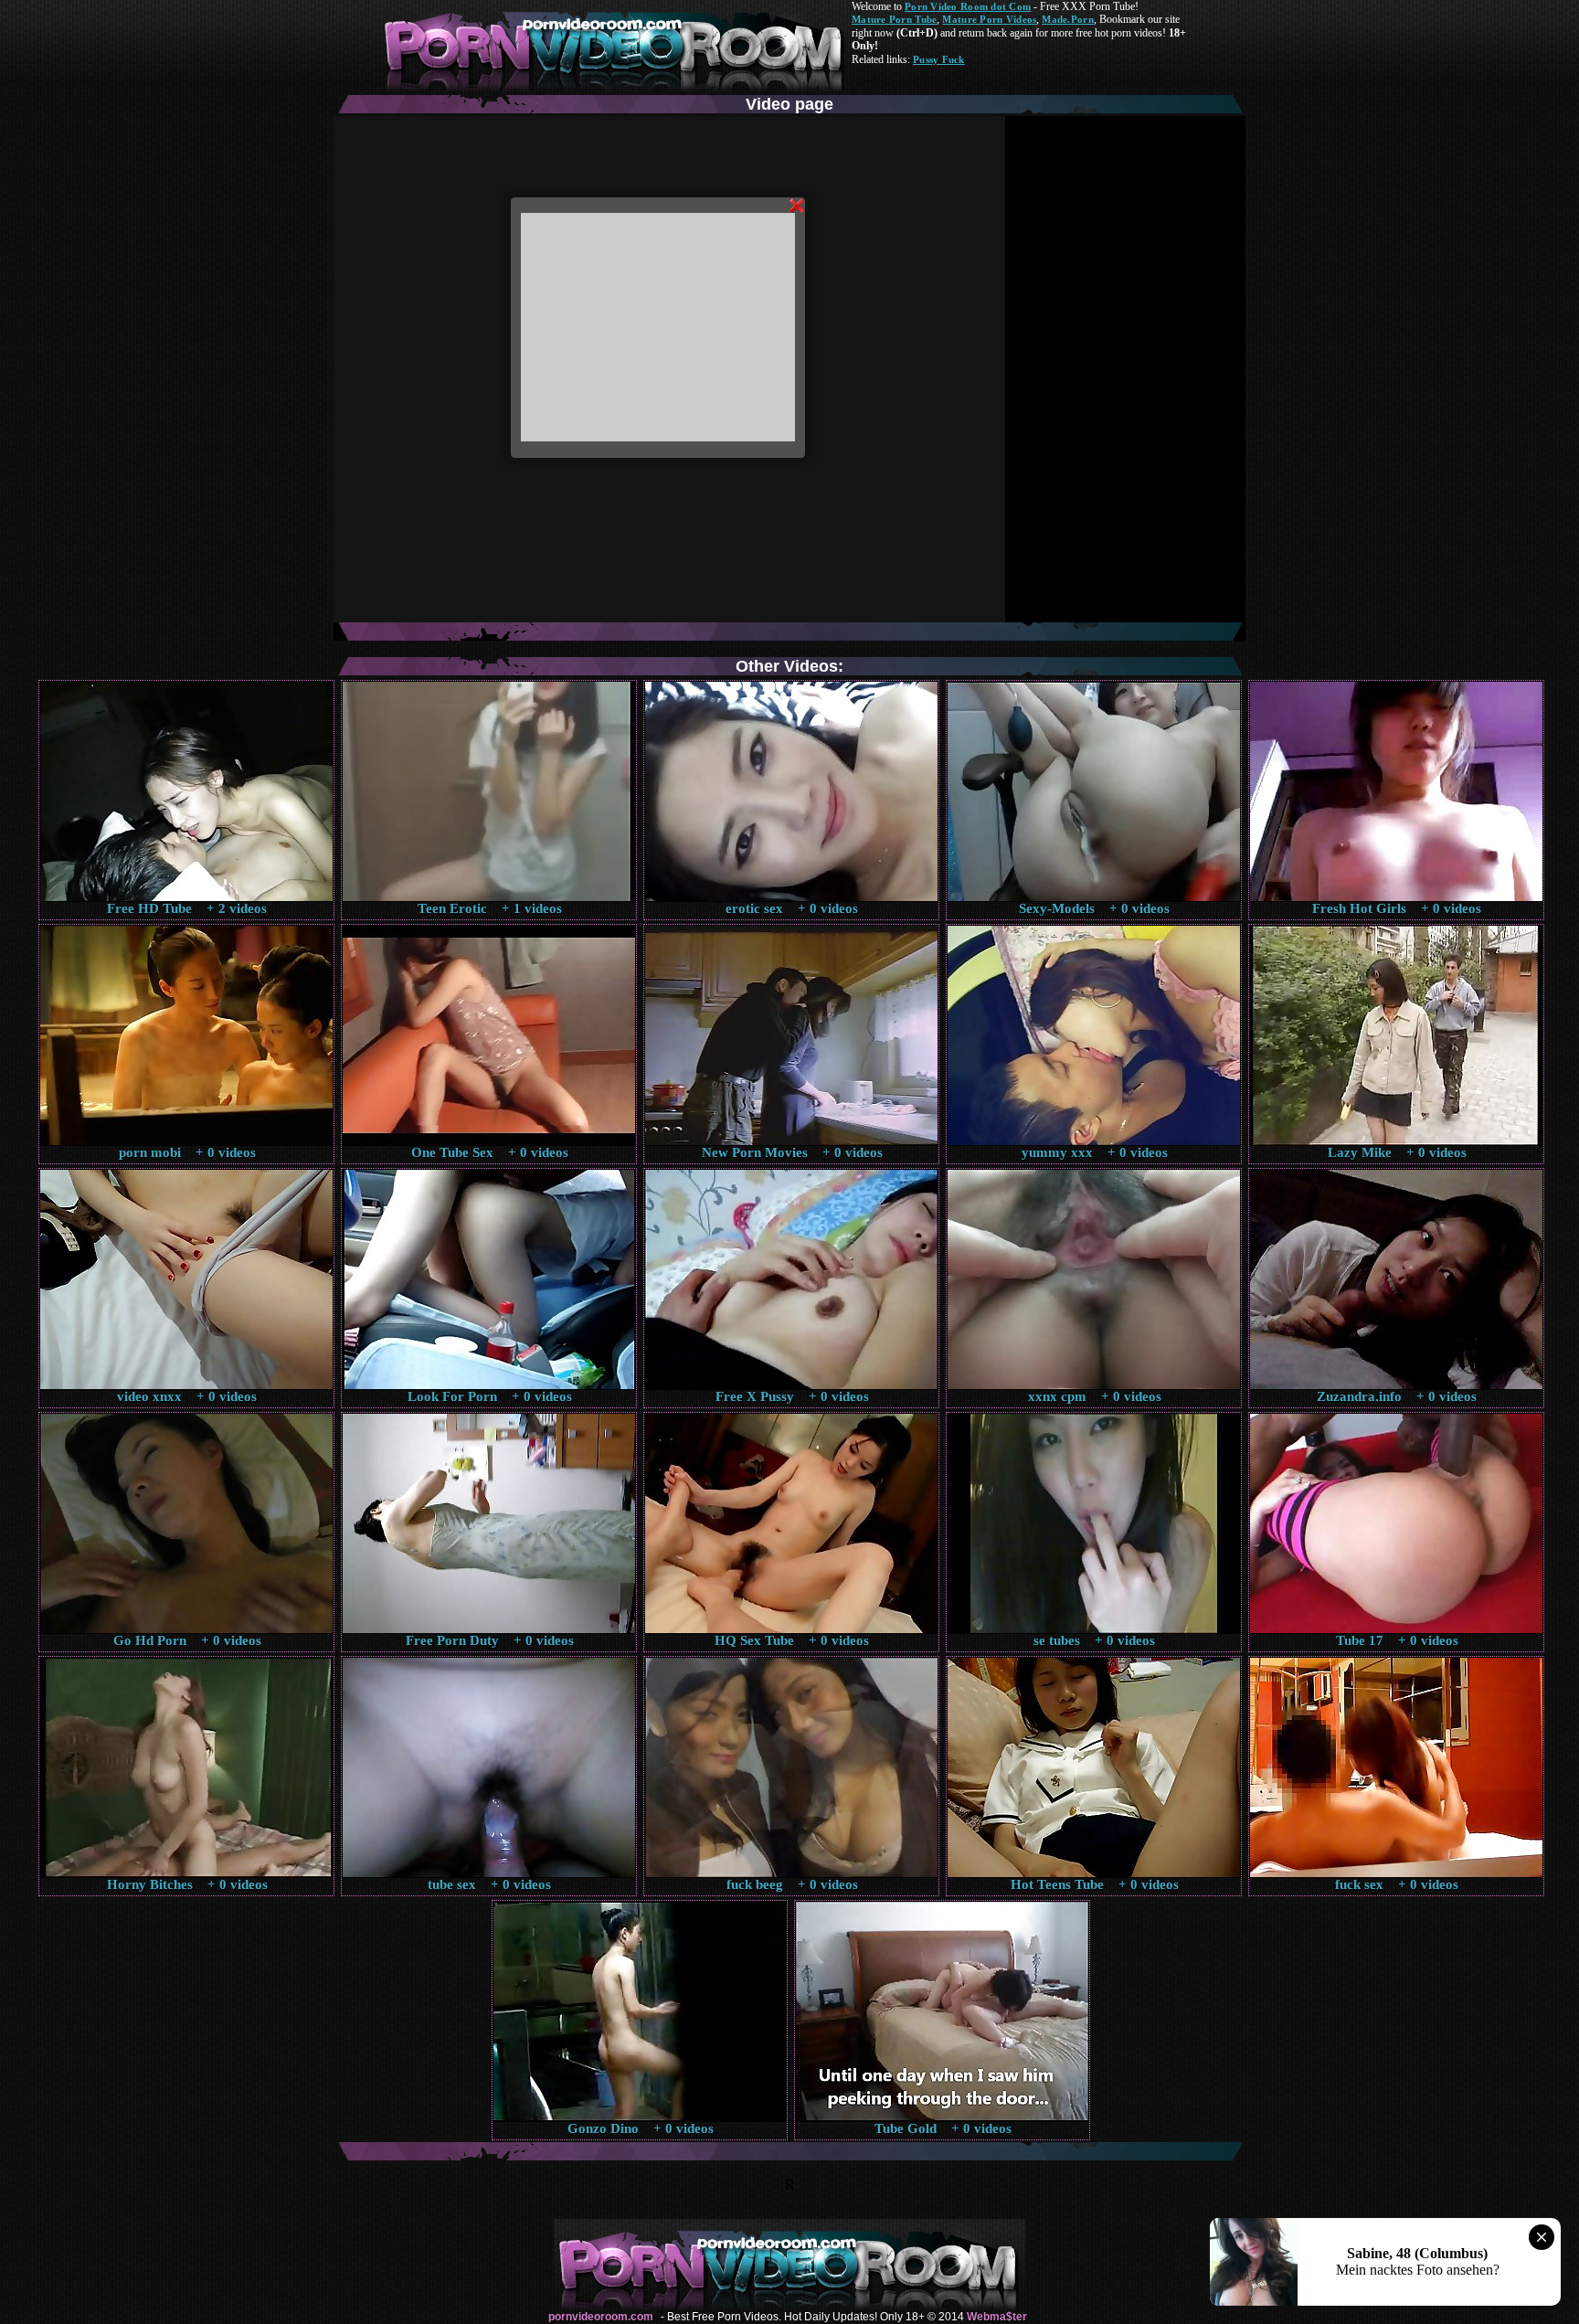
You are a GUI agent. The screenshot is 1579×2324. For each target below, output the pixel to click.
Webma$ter (997, 2317)
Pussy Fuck (939, 59)
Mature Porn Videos (989, 19)
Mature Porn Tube (894, 19)
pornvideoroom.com (601, 2317)
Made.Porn (1067, 19)
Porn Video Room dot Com (968, 6)
